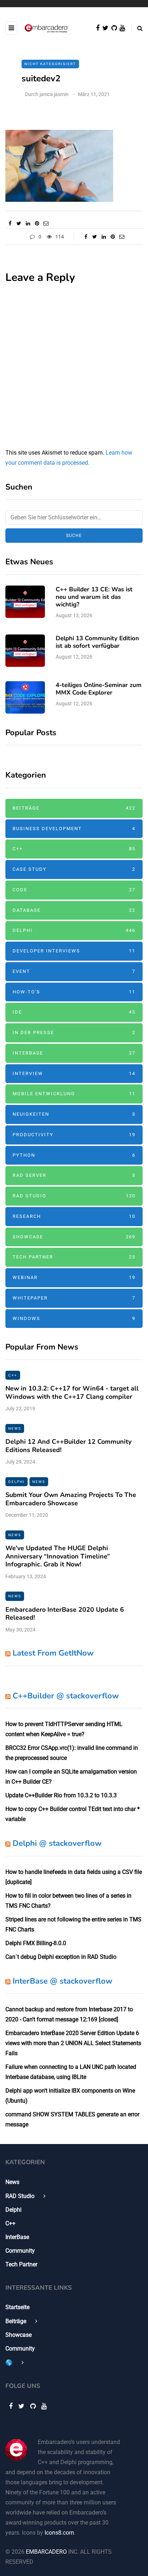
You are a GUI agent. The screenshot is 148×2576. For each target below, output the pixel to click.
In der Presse (74, 1032)
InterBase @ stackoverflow (63, 1981)
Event (74, 971)
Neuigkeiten (74, 1114)
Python (74, 1155)
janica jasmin (54, 94)
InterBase (74, 1053)
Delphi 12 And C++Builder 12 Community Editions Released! (68, 1446)
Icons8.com (59, 2533)
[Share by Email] (46, 223)
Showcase (74, 1237)
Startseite (17, 2307)
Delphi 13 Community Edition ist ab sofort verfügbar (97, 642)
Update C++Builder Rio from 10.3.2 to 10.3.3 (61, 1795)
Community (20, 2251)
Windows (74, 1318)
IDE (74, 1012)
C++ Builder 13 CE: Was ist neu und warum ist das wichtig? (94, 597)
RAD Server (74, 1175)
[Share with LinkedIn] (28, 223)
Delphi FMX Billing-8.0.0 (36, 1943)
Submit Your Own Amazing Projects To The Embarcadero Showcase (71, 1499)
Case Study (74, 869)
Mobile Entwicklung (74, 1094)
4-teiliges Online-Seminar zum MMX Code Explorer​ (99, 689)
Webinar (74, 1277)
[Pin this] (37, 223)
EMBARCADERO (46, 2552)
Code (74, 890)
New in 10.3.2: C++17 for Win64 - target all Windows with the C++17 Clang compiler (72, 1392)
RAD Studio (74, 1196)
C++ (74, 849)
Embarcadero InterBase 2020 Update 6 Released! (65, 1614)
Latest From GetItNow (53, 1653)
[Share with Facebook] (10, 223)
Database (74, 910)
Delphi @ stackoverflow (57, 1843)
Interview (74, 1073)
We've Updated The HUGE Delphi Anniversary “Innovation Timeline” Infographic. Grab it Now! (58, 1556)
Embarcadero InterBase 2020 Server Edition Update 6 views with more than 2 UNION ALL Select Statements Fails (73, 2043)
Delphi (74, 930)
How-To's (74, 992)
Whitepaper (74, 1298)
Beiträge (74, 808)
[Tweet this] (19, 223)
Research (74, 1216)
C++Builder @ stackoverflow (66, 1696)
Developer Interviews (74, 951)
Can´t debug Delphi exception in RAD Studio (61, 1957)
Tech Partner (74, 1257)
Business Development (74, 829)
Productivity (74, 1135)
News (15, 1428)
